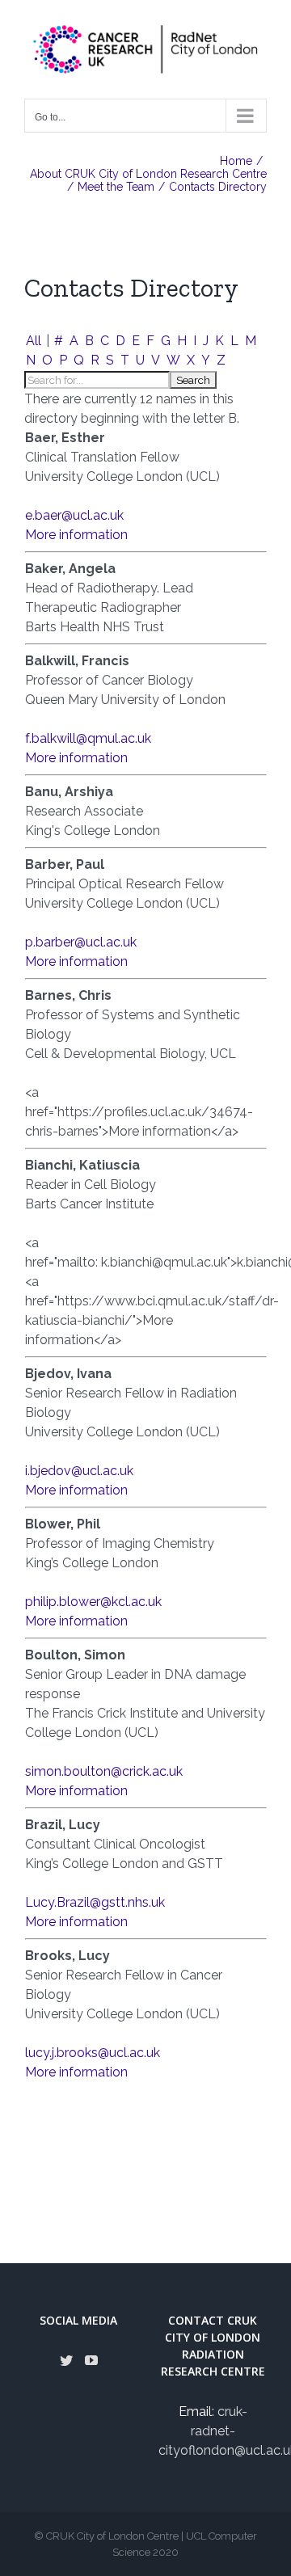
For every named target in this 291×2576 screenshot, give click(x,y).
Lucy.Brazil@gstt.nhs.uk (95, 1902)
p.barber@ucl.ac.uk (81, 942)
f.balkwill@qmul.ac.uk (88, 738)
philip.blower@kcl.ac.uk (93, 1602)
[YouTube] (91, 2360)
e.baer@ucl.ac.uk (74, 515)
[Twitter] (66, 2360)
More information (76, 535)
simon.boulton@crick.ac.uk (104, 1771)
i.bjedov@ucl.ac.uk (79, 1471)
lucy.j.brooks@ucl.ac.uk (93, 2053)
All (34, 341)
